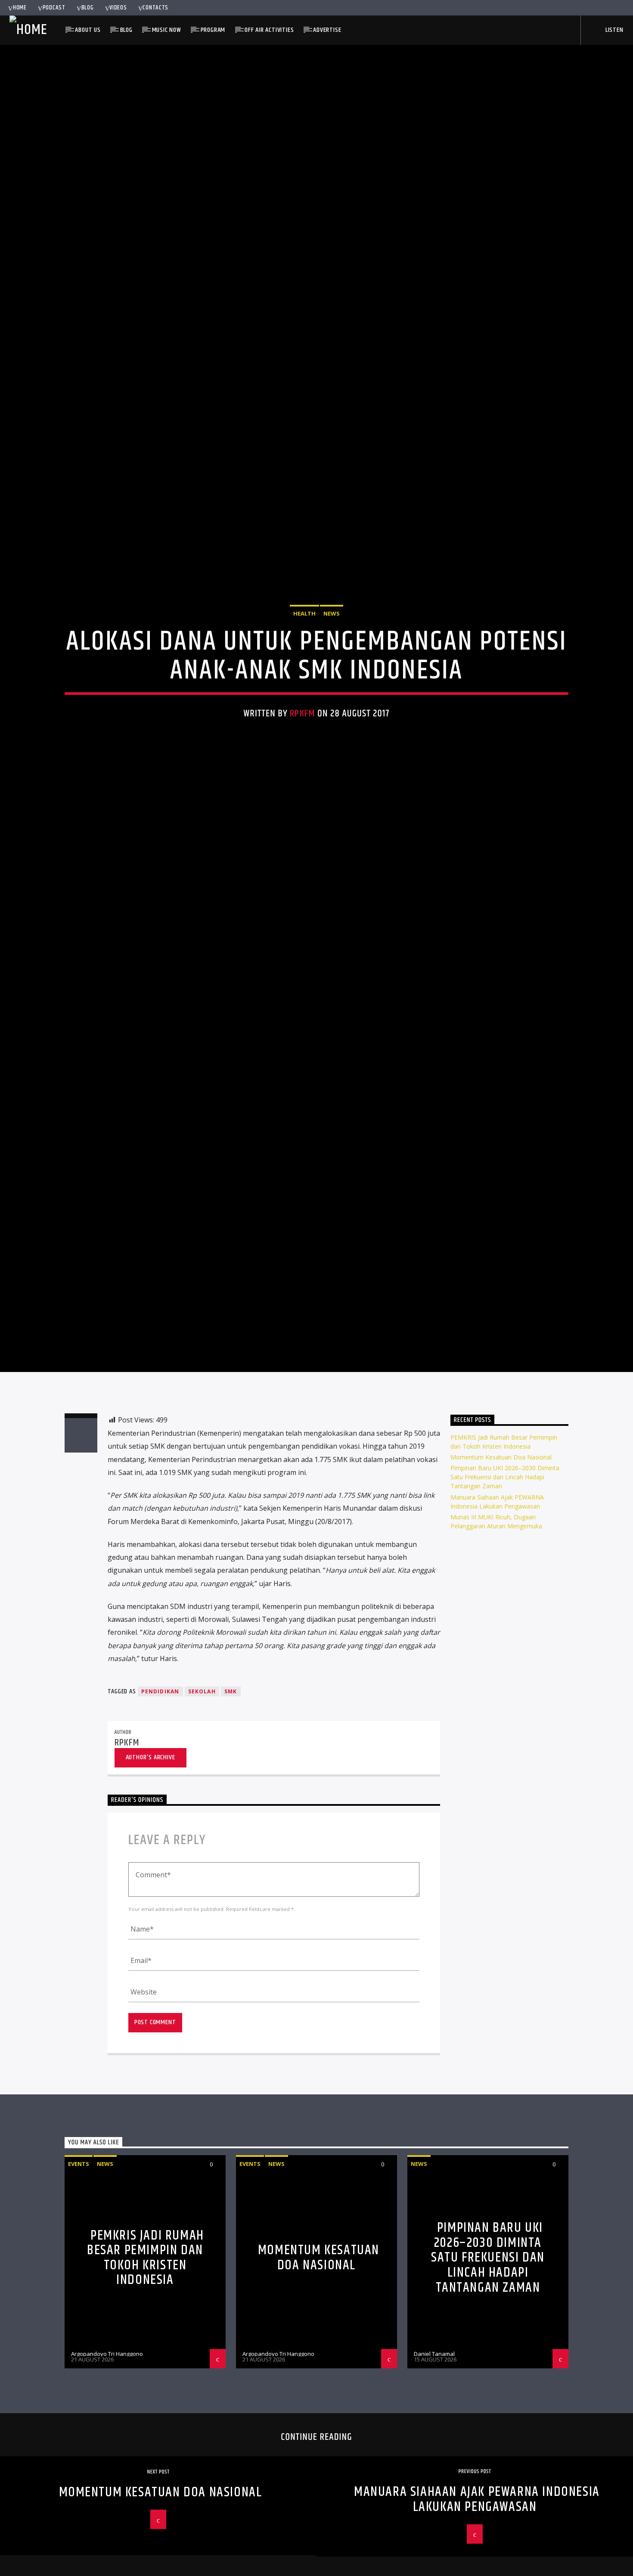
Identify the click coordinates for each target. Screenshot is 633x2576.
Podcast (54, 8)
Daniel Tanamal (434, 2480)
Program (213, 30)
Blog (88, 8)
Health (304, 672)
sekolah (202, 1818)
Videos (118, 8)
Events (79, 2290)
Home (20, 8)
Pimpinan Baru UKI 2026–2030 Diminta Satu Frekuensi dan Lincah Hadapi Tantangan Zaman (505, 1603)
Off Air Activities (269, 30)
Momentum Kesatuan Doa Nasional (501, 1583)
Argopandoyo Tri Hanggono (107, 2480)
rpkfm (303, 772)
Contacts (155, 8)
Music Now (167, 30)
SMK (231, 1818)
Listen (614, 30)
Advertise (327, 30)
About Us (88, 30)
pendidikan (160, 1818)
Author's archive (150, 1883)
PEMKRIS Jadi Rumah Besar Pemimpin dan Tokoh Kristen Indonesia (146, 2384)
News (332, 672)
